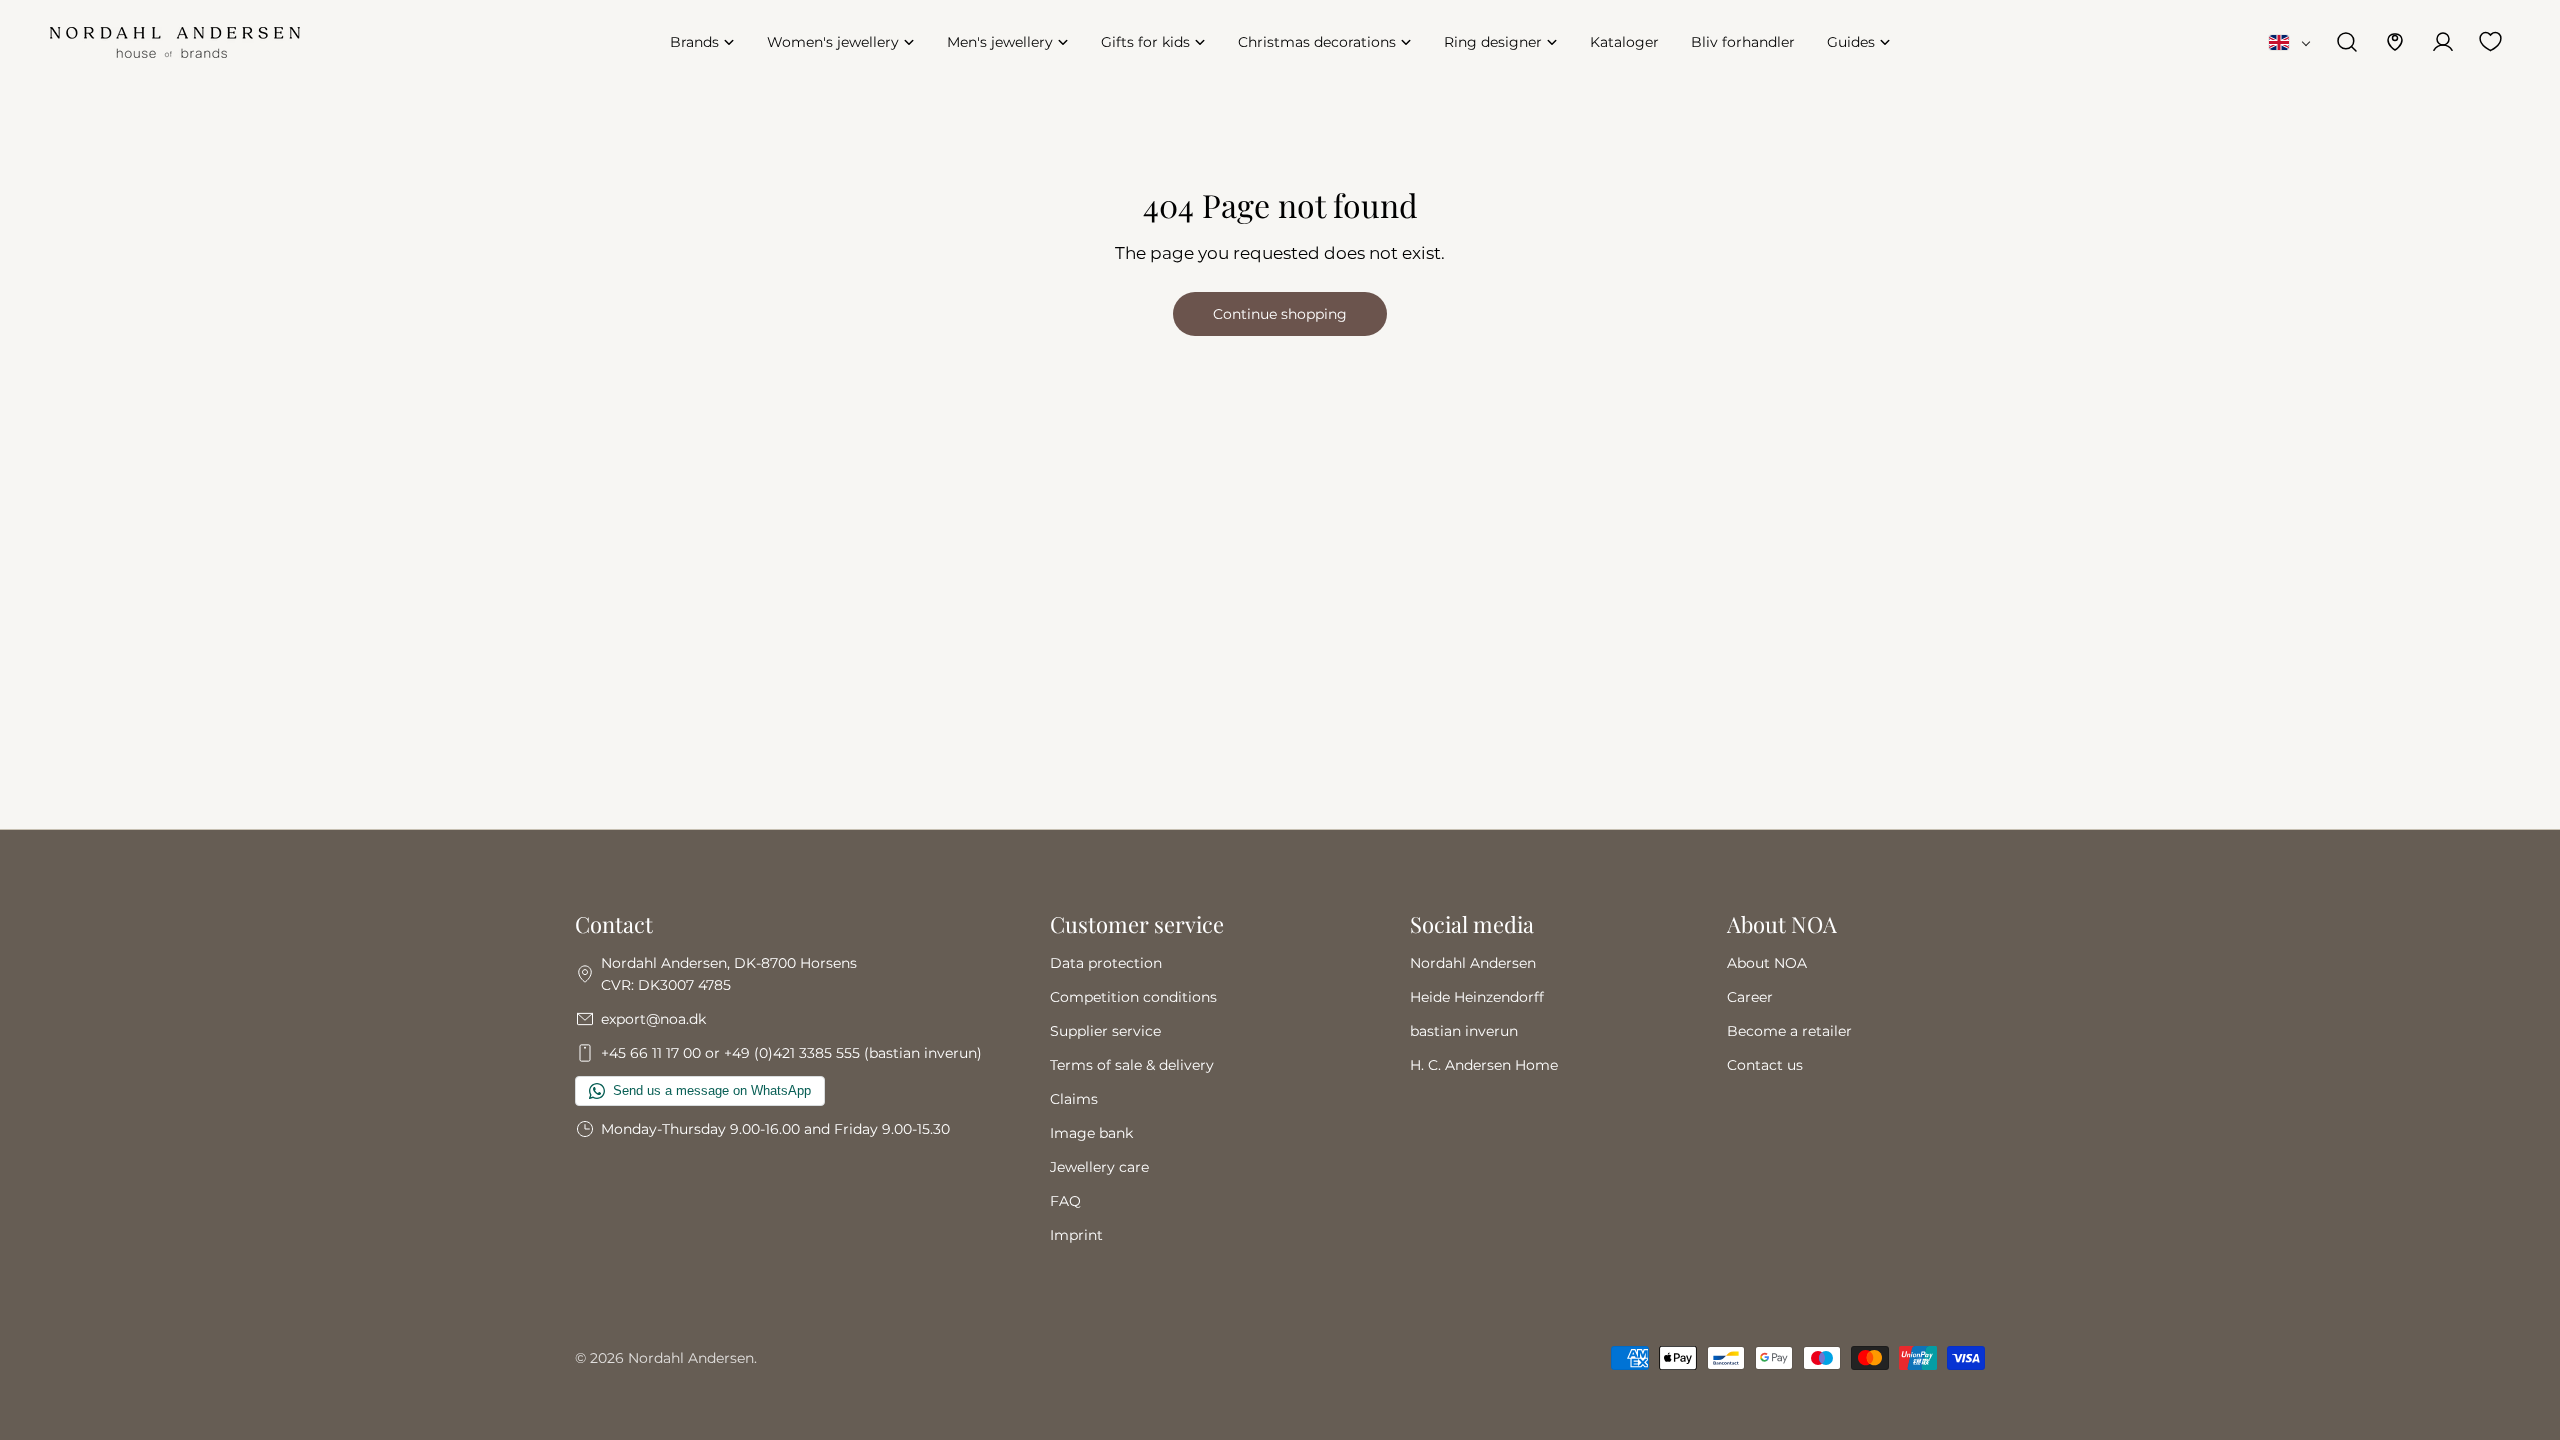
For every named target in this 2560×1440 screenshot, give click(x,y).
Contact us (1765, 1065)
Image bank (1091, 1133)
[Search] (2347, 42)
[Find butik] (2395, 42)
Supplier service (1105, 1031)
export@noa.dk (653, 1019)
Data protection (1106, 963)
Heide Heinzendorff (1477, 997)
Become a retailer (1789, 1031)
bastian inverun (1464, 1031)
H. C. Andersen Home (1484, 1065)
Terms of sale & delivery (1132, 1065)
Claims (1074, 1099)
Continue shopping (1280, 314)
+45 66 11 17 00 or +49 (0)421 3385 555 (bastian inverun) (791, 1053)
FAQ (1065, 1201)
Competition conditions (1133, 997)
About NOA (1767, 963)
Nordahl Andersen (1473, 963)
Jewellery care (1099, 1167)
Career (1750, 997)
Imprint (1076, 1235)
